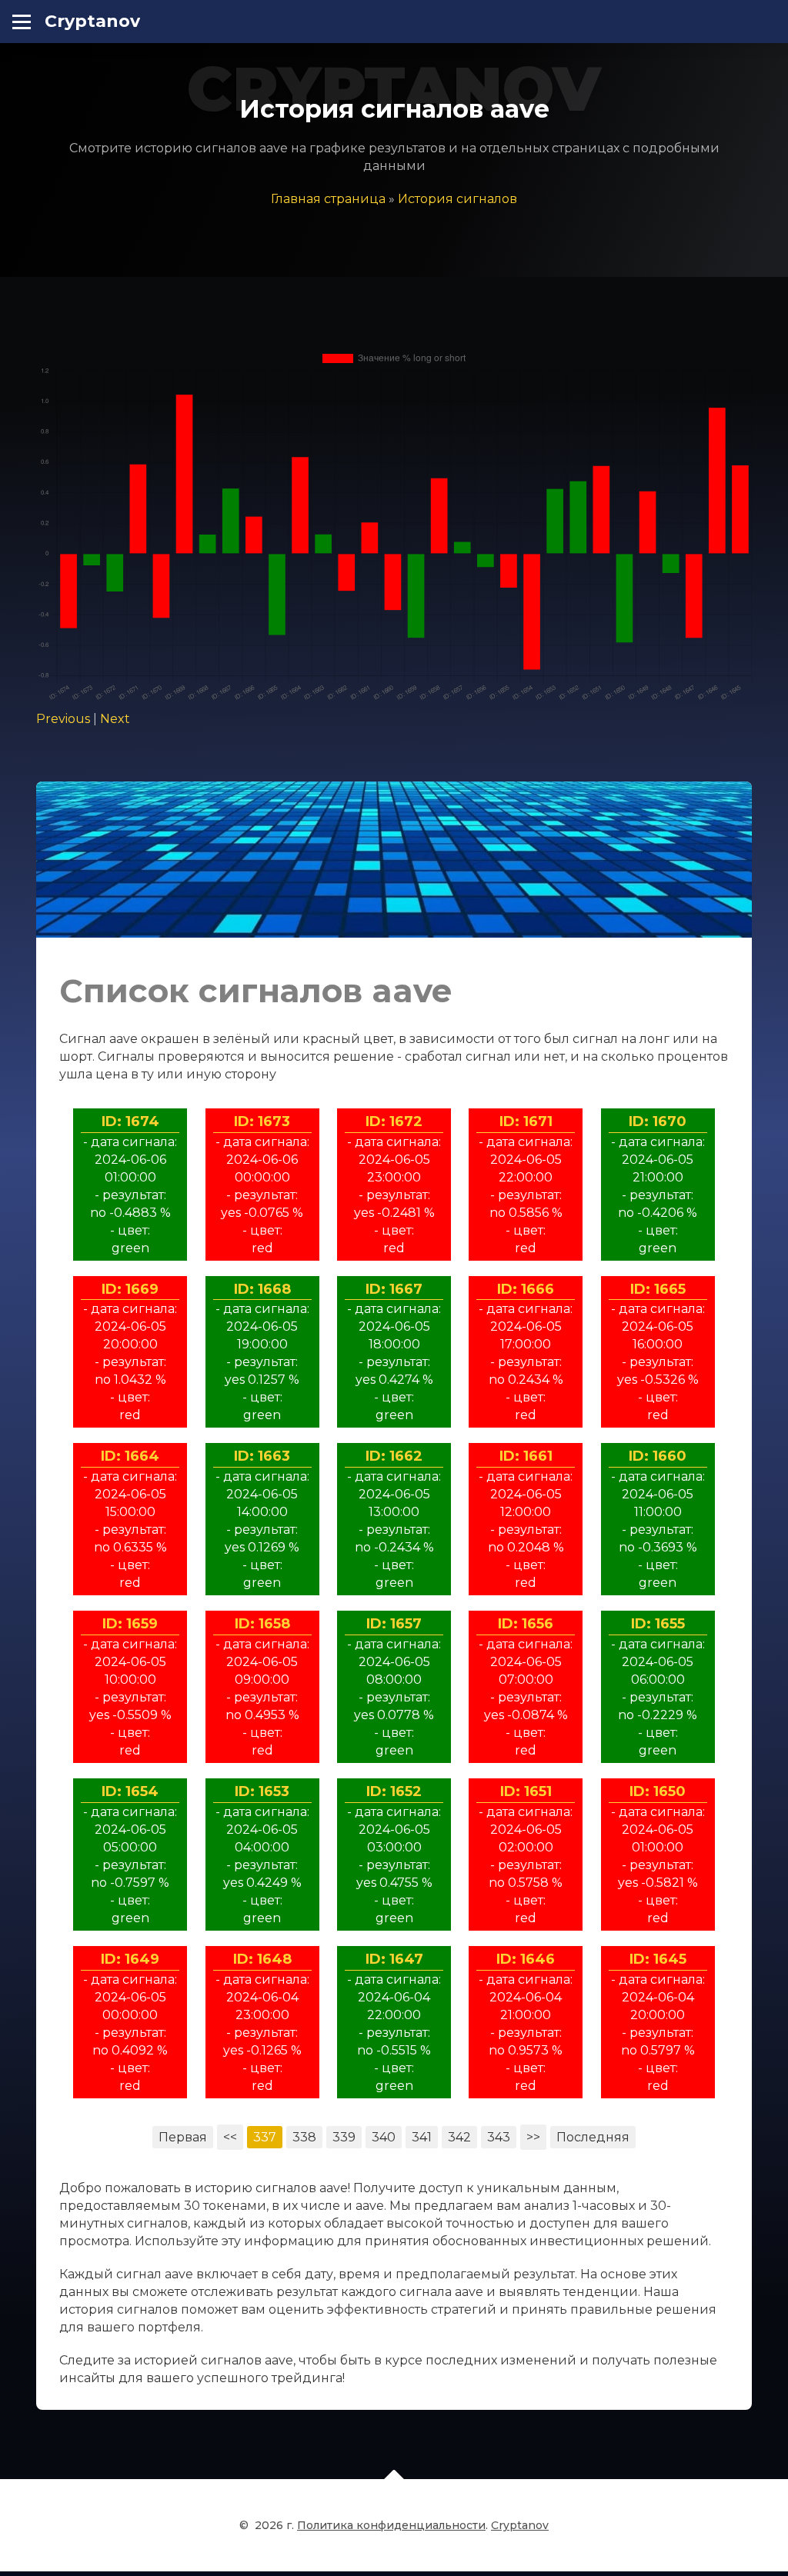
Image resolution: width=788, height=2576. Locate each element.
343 (499, 2137)
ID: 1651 (526, 1791)
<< (230, 2137)
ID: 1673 (262, 1121)
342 (459, 2137)
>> (533, 2137)
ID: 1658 (262, 1624)
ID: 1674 (130, 1121)
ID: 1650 (658, 1791)
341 (422, 2137)
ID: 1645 (658, 1959)
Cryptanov (92, 21)
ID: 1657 (394, 1624)
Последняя (593, 2137)
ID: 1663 (262, 1456)
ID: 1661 (526, 1456)
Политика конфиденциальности (391, 2525)
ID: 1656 (526, 1624)
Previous (63, 719)
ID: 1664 (130, 1456)
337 (265, 2137)
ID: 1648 (262, 1959)
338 (304, 2137)
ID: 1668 (262, 1289)
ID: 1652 (394, 1791)
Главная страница (328, 199)
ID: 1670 (658, 1121)
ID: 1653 (262, 1791)
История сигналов (457, 199)
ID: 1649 (130, 1959)
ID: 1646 (526, 1959)
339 (344, 2137)
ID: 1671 (526, 1121)
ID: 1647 (394, 1959)
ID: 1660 (658, 1456)
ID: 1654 (130, 1791)
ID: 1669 (130, 1289)
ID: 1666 (526, 1289)
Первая (183, 2137)
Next (115, 719)
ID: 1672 (394, 1121)
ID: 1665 (658, 1289)
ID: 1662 (394, 1456)
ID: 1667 (394, 1289)
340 (384, 2137)
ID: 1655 (658, 1624)
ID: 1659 (130, 1624)
